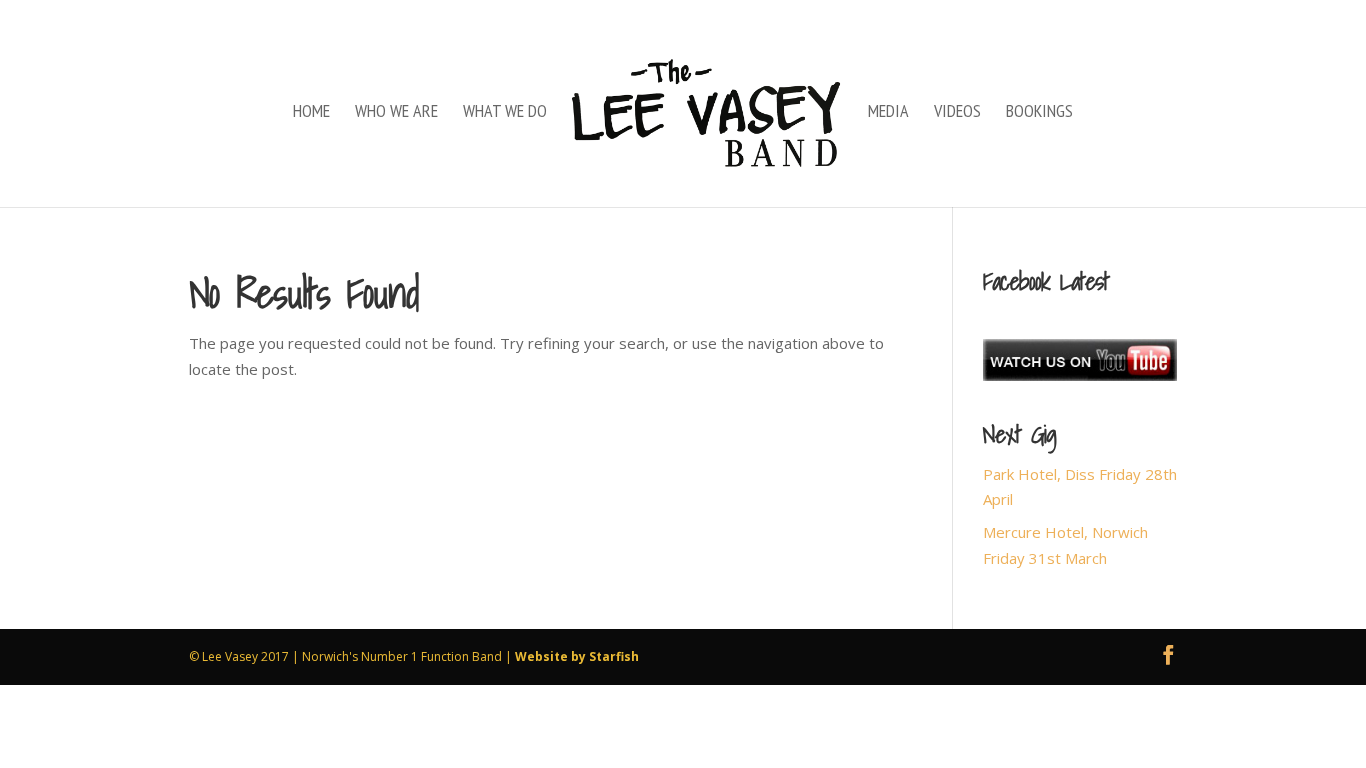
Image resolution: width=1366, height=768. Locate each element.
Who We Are (396, 113)
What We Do (505, 113)
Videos (957, 113)
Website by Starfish (577, 656)
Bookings (1039, 113)
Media (888, 113)
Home (311, 113)
